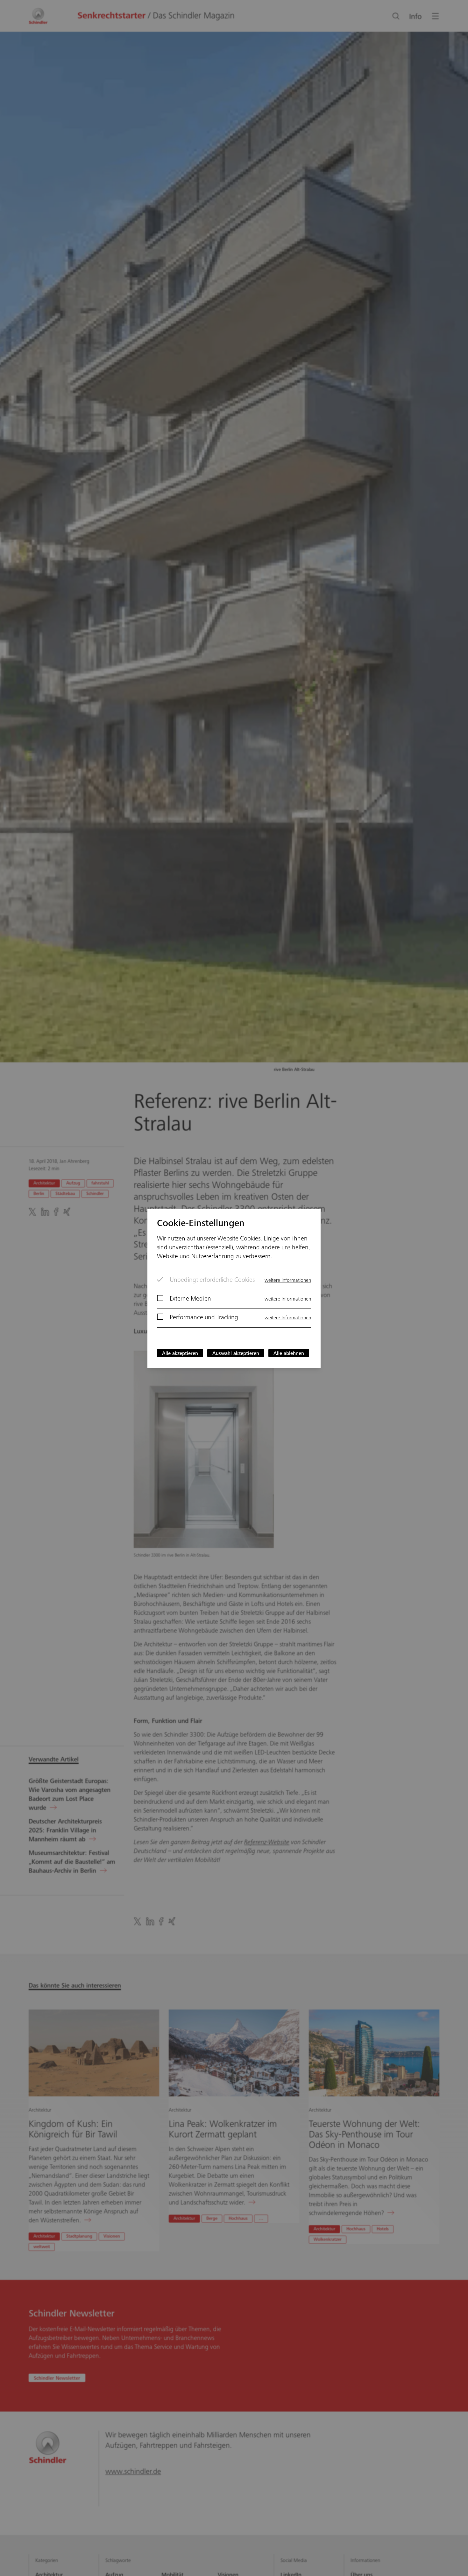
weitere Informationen (288, 1281)
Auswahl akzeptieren (236, 1354)
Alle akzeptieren (180, 1354)
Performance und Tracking (204, 1318)
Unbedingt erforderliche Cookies (212, 1281)
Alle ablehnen (289, 1354)
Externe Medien (190, 1299)
